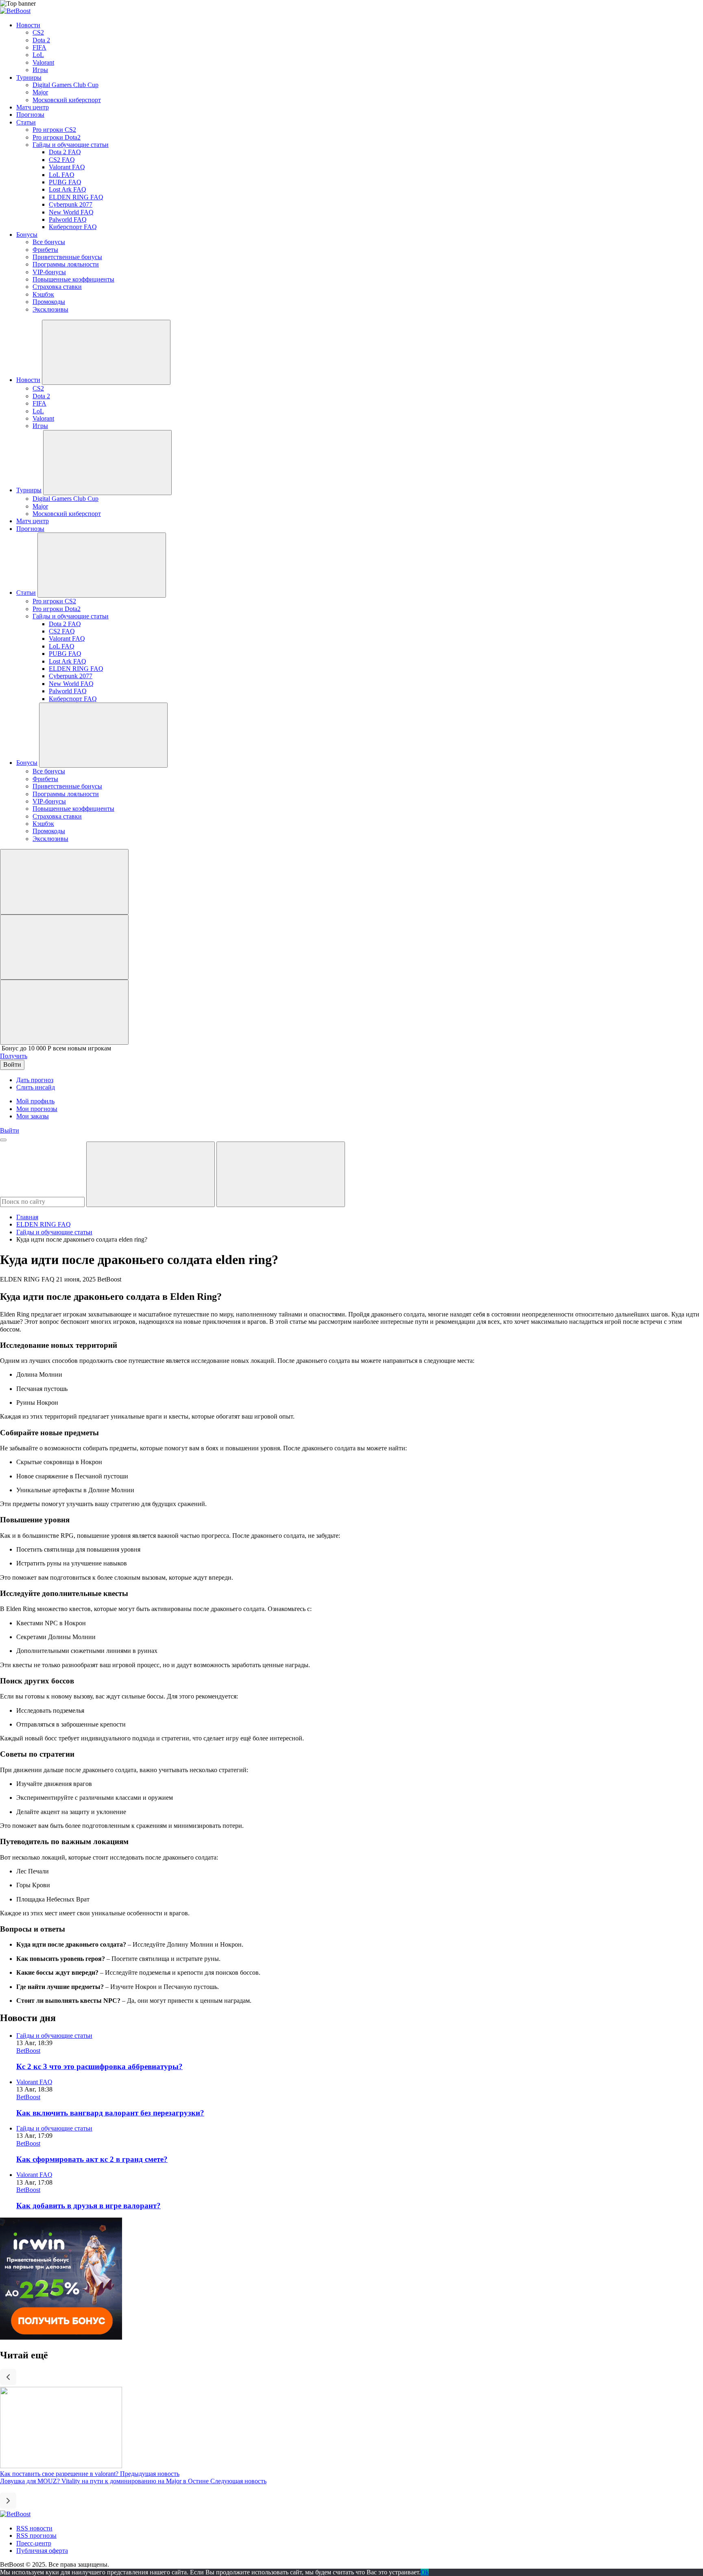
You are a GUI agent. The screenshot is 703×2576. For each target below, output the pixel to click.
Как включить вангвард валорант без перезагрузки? (110, 2113)
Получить (14, 1056)
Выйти (10, 1130)
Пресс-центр (34, 2543)
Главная (27, 1217)
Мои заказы (33, 1116)
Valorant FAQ (34, 2082)
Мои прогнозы (37, 1109)
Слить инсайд (36, 1087)
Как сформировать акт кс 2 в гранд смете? (92, 2159)
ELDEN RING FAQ (44, 1224)
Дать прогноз (35, 1080)
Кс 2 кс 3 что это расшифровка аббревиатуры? (99, 2066)
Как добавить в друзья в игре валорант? (88, 2206)
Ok (425, 2572)
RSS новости (34, 2528)
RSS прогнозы (36, 2536)
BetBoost (28, 2051)
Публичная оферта (42, 2551)
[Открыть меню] (3, 1140)
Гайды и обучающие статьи (54, 1232)
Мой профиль (35, 1101)
